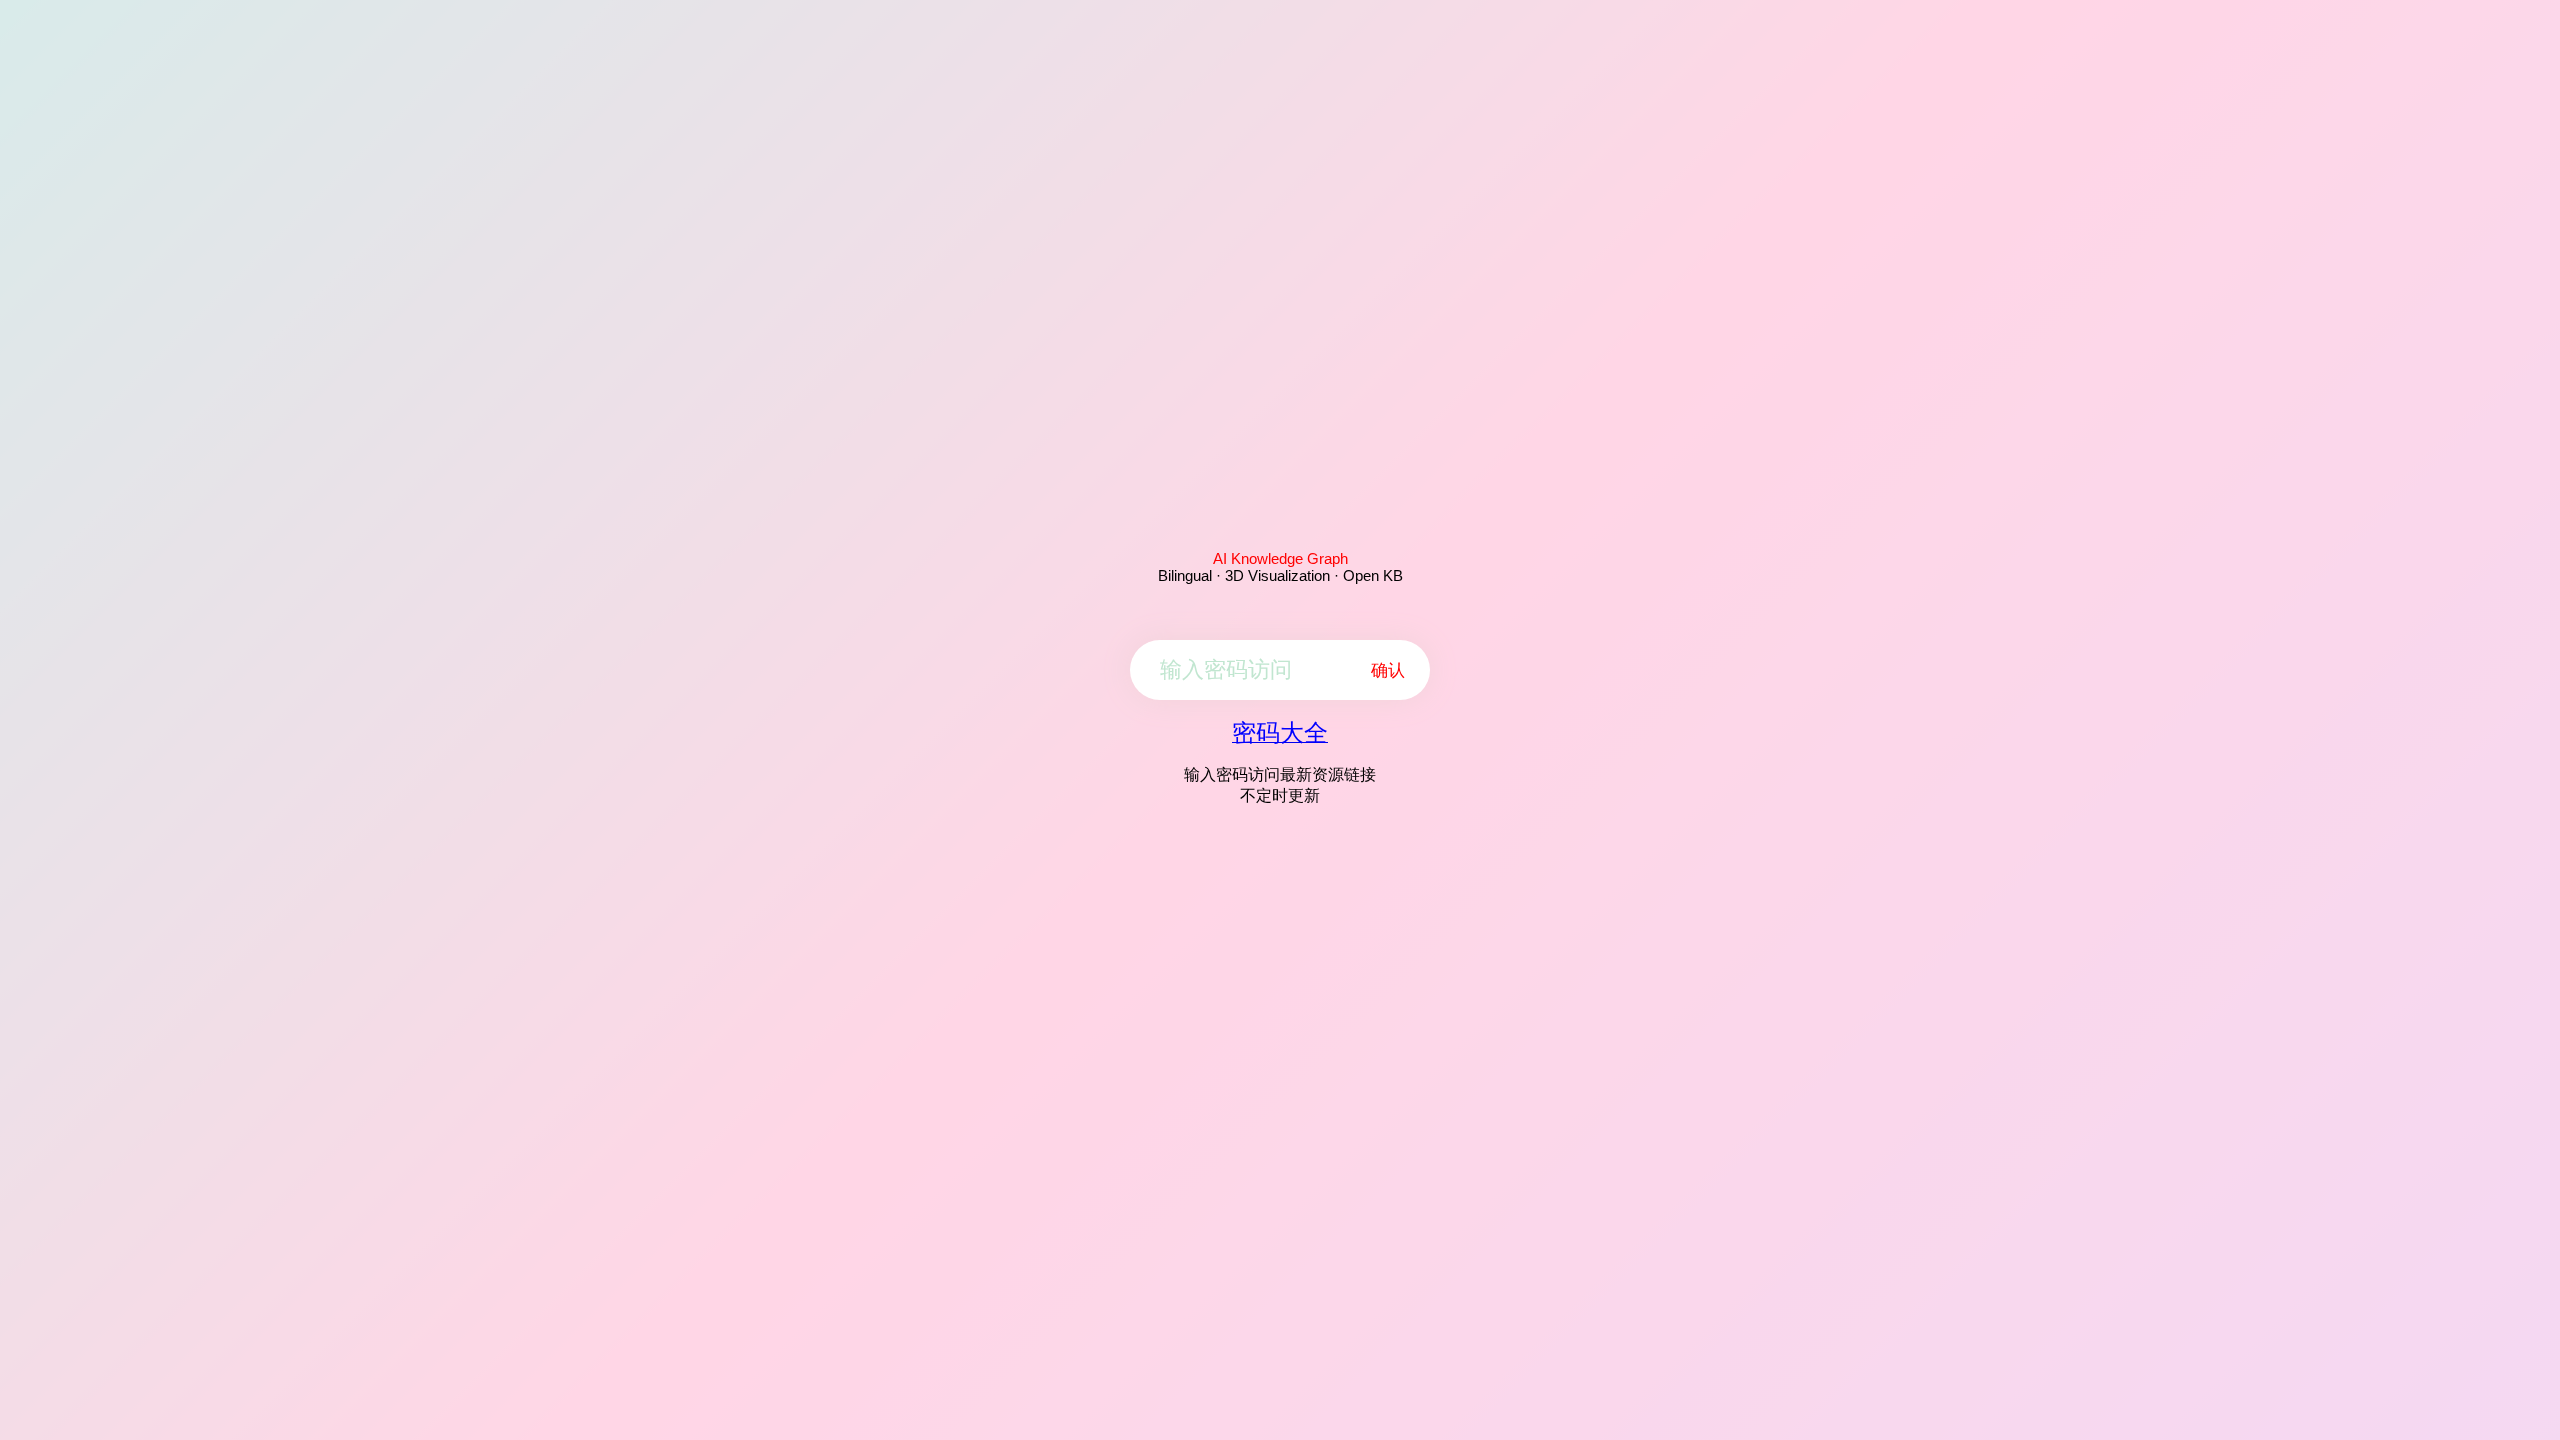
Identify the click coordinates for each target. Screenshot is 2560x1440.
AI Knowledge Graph (1280, 558)
